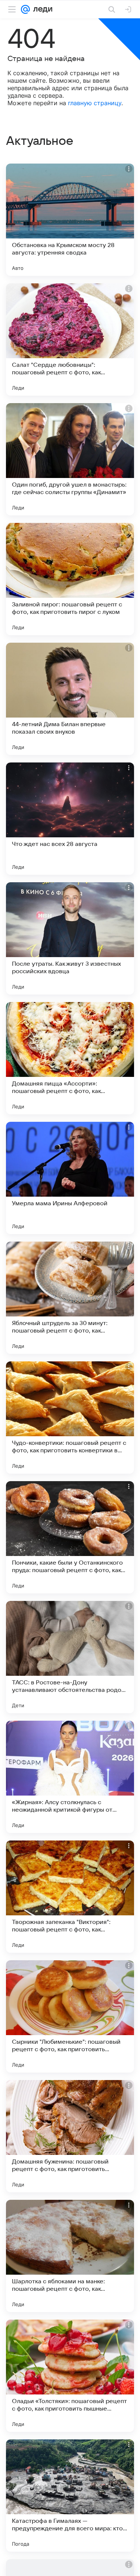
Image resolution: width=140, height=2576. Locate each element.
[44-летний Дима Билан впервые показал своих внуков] (70, 699)
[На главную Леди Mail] (41, 9)
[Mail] (25, 9)
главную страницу (95, 103)
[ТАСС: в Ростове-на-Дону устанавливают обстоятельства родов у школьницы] (70, 1657)
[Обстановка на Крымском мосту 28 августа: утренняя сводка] (70, 220)
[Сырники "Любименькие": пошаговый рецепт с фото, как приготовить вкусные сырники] (70, 2016)
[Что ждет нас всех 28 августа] (70, 819)
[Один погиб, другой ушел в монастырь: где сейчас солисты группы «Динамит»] (70, 459)
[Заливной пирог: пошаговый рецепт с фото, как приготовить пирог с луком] (70, 579)
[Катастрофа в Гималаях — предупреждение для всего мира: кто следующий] (70, 2496)
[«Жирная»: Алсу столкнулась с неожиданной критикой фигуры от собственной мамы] (70, 1777)
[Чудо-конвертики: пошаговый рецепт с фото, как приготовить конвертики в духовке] (70, 1418)
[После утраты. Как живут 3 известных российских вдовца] (70, 938)
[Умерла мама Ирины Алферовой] (70, 1178)
